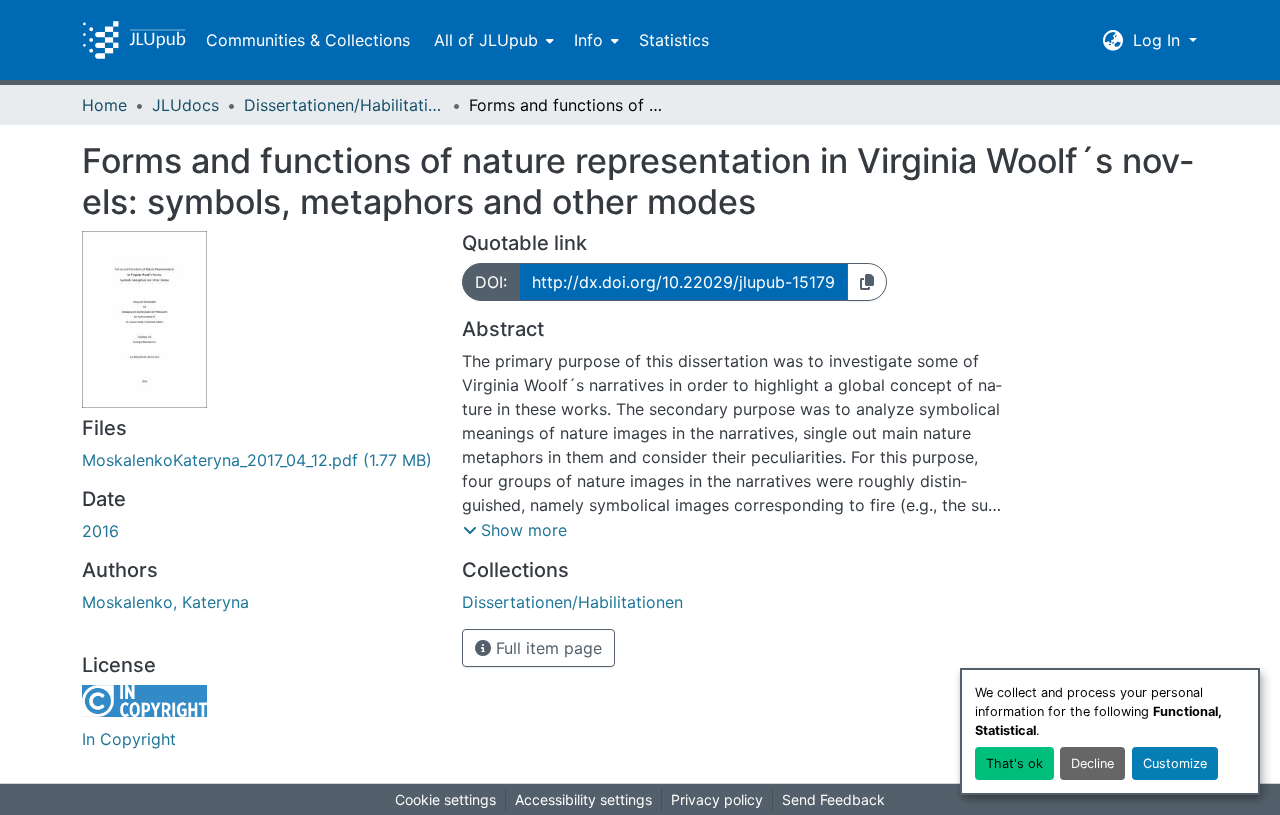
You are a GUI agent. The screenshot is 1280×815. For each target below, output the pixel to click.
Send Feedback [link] (833, 799)
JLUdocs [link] (185, 105)
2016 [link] (100, 531)
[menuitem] (492, 40)
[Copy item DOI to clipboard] (867, 282)
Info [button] (588, 40)
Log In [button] (1159, 40)
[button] (134, 40)
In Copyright (129, 739)
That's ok (1014, 763)
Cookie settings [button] (445, 799)
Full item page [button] (546, 648)
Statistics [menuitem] (674, 40)
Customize (1175, 763)
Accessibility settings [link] (583, 799)
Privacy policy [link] (717, 799)
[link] (260, 460)
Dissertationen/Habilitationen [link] (344, 105)
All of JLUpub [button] (486, 40)
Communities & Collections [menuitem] (308, 40)
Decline (1092, 763)
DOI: (491, 282)
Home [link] (104, 105)
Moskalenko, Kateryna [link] (165, 602)
